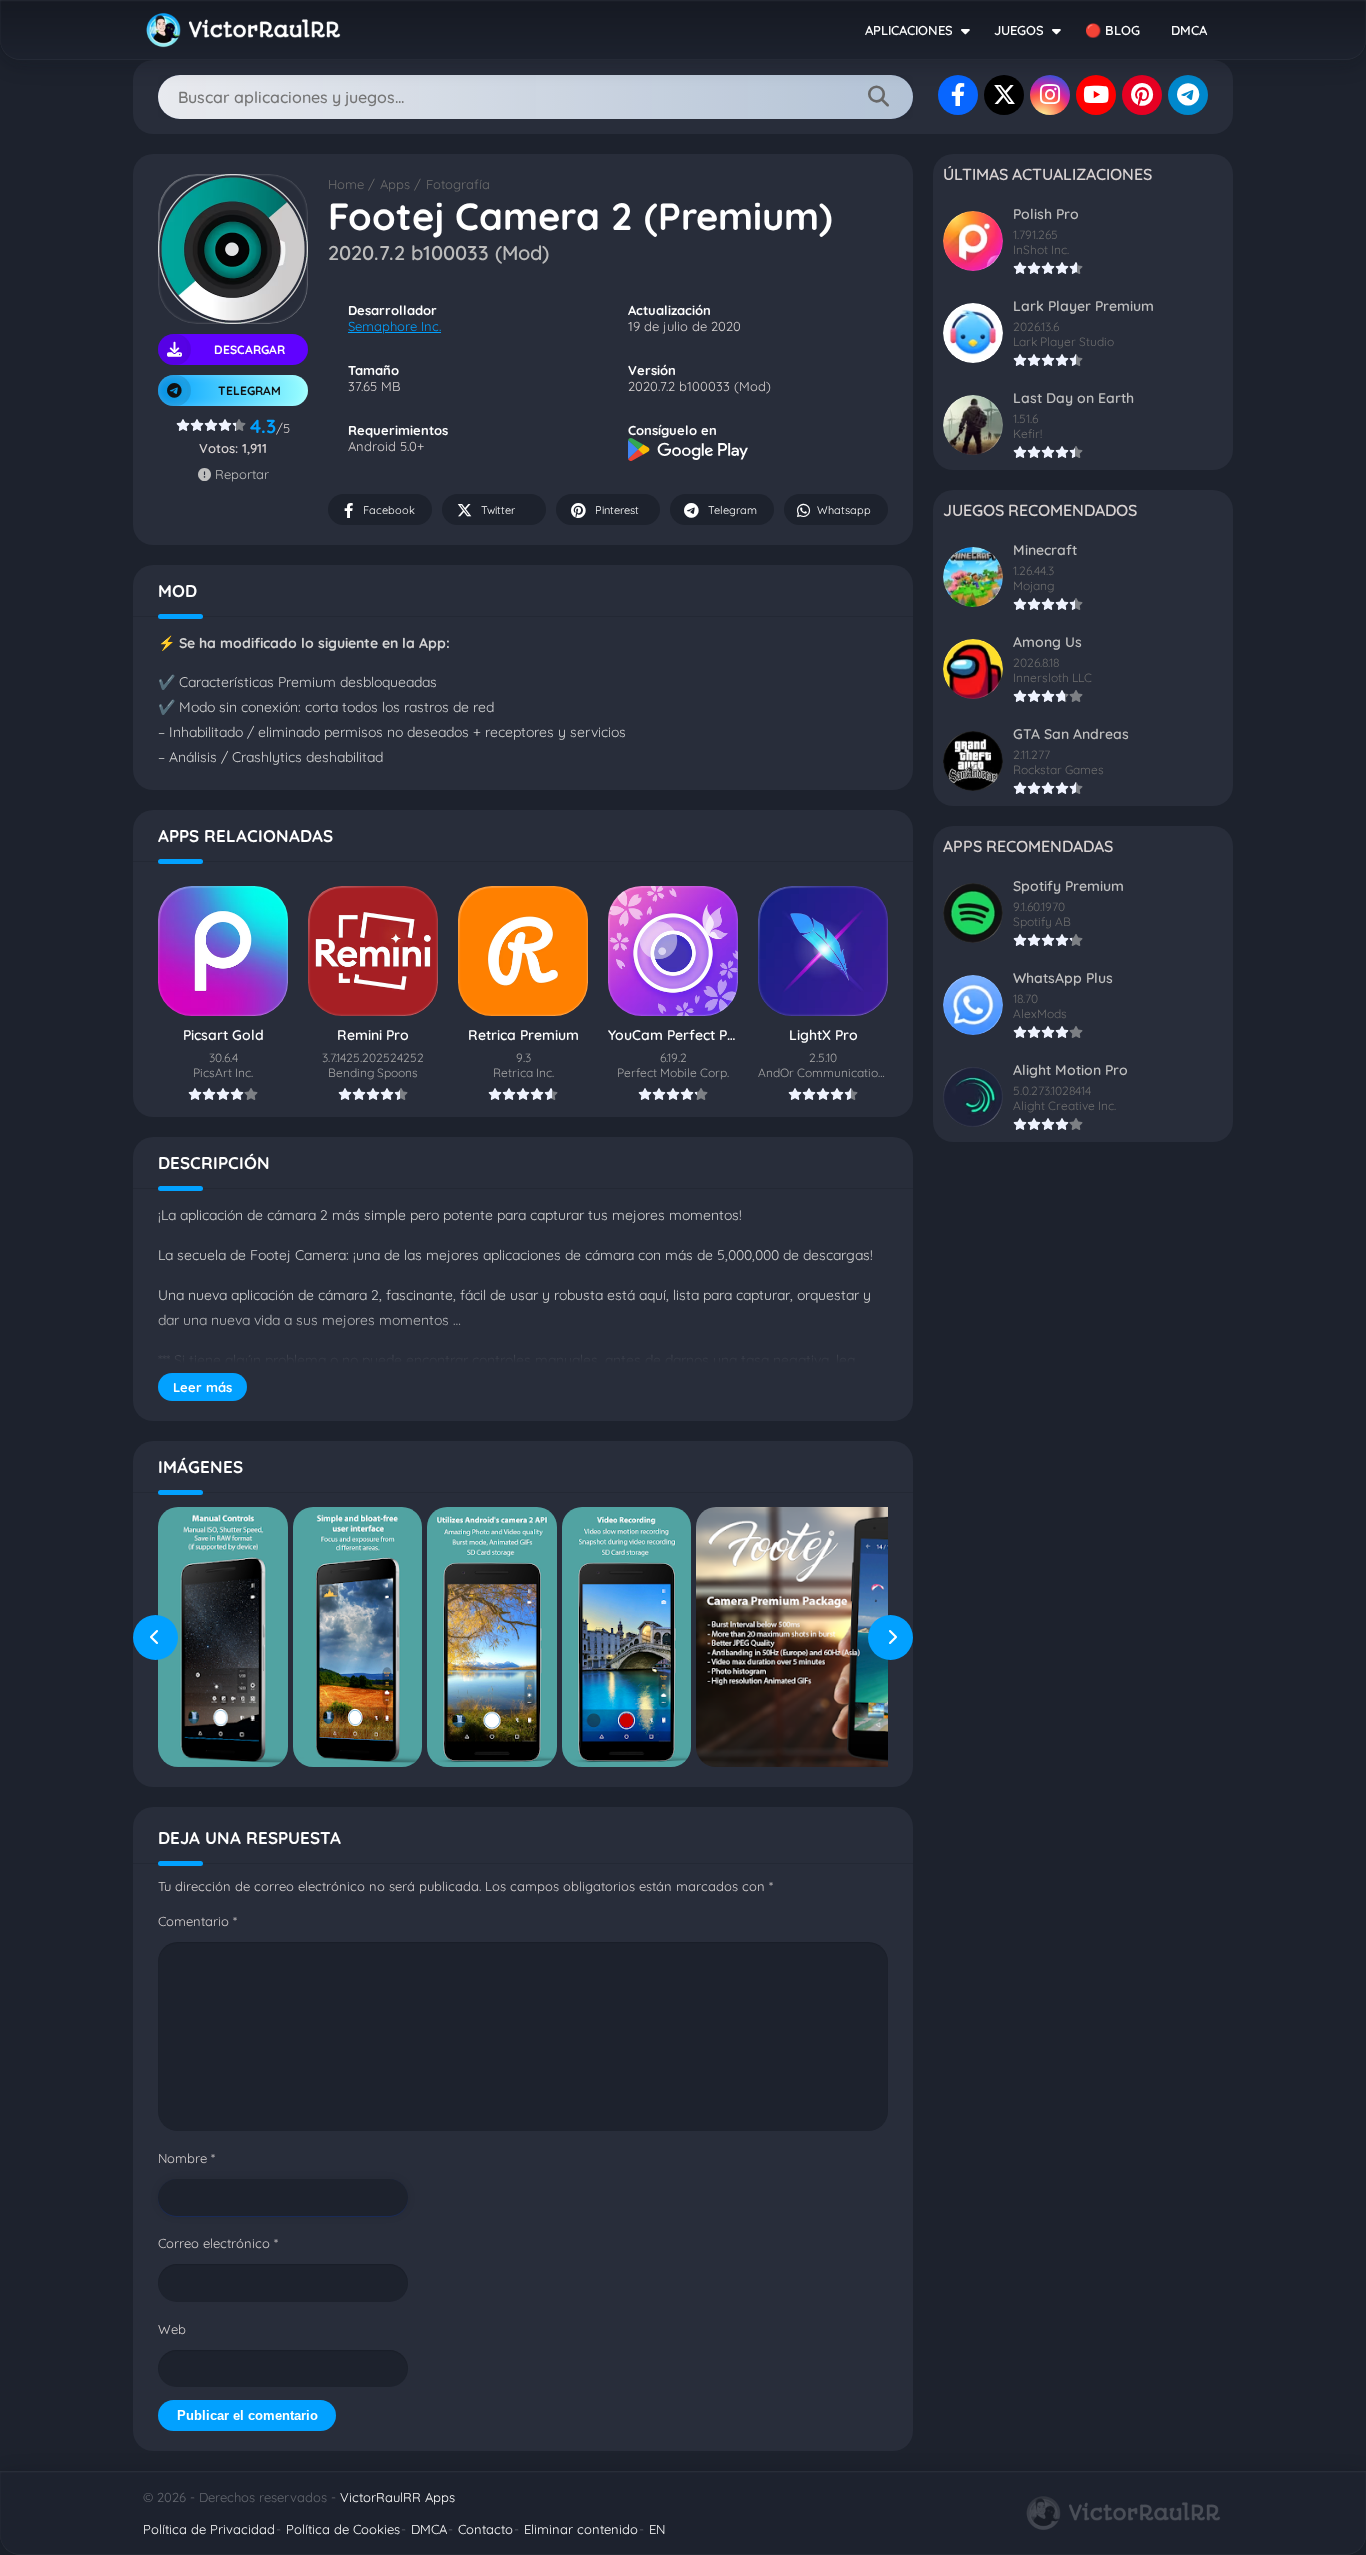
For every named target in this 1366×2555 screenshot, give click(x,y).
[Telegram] (1188, 95)
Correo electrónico (218, 2243)
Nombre (186, 2158)
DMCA (1189, 30)
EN (657, 2529)
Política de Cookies (343, 2529)
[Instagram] (1050, 95)
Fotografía (458, 184)
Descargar (249, 349)
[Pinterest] (1142, 95)
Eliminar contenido (581, 2529)
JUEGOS (1019, 30)
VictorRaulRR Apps (397, 2497)
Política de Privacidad (209, 2529)
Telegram (732, 510)
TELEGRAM (249, 390)
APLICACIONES (909, 30)
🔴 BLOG (1112, 30)
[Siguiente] (890, 1637)
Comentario (197, 1921)
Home (346, 184)
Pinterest (617, 510)
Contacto (485, 2529)
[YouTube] (1096, 95)
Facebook (389, 510)
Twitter (498, 510)
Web (172, 2329)
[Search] (878, 97)
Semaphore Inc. (394, 326)
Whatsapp (844, 510)
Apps (395, 184)
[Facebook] (958, 95)
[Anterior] (155, 1637)
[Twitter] (1004, 95)
